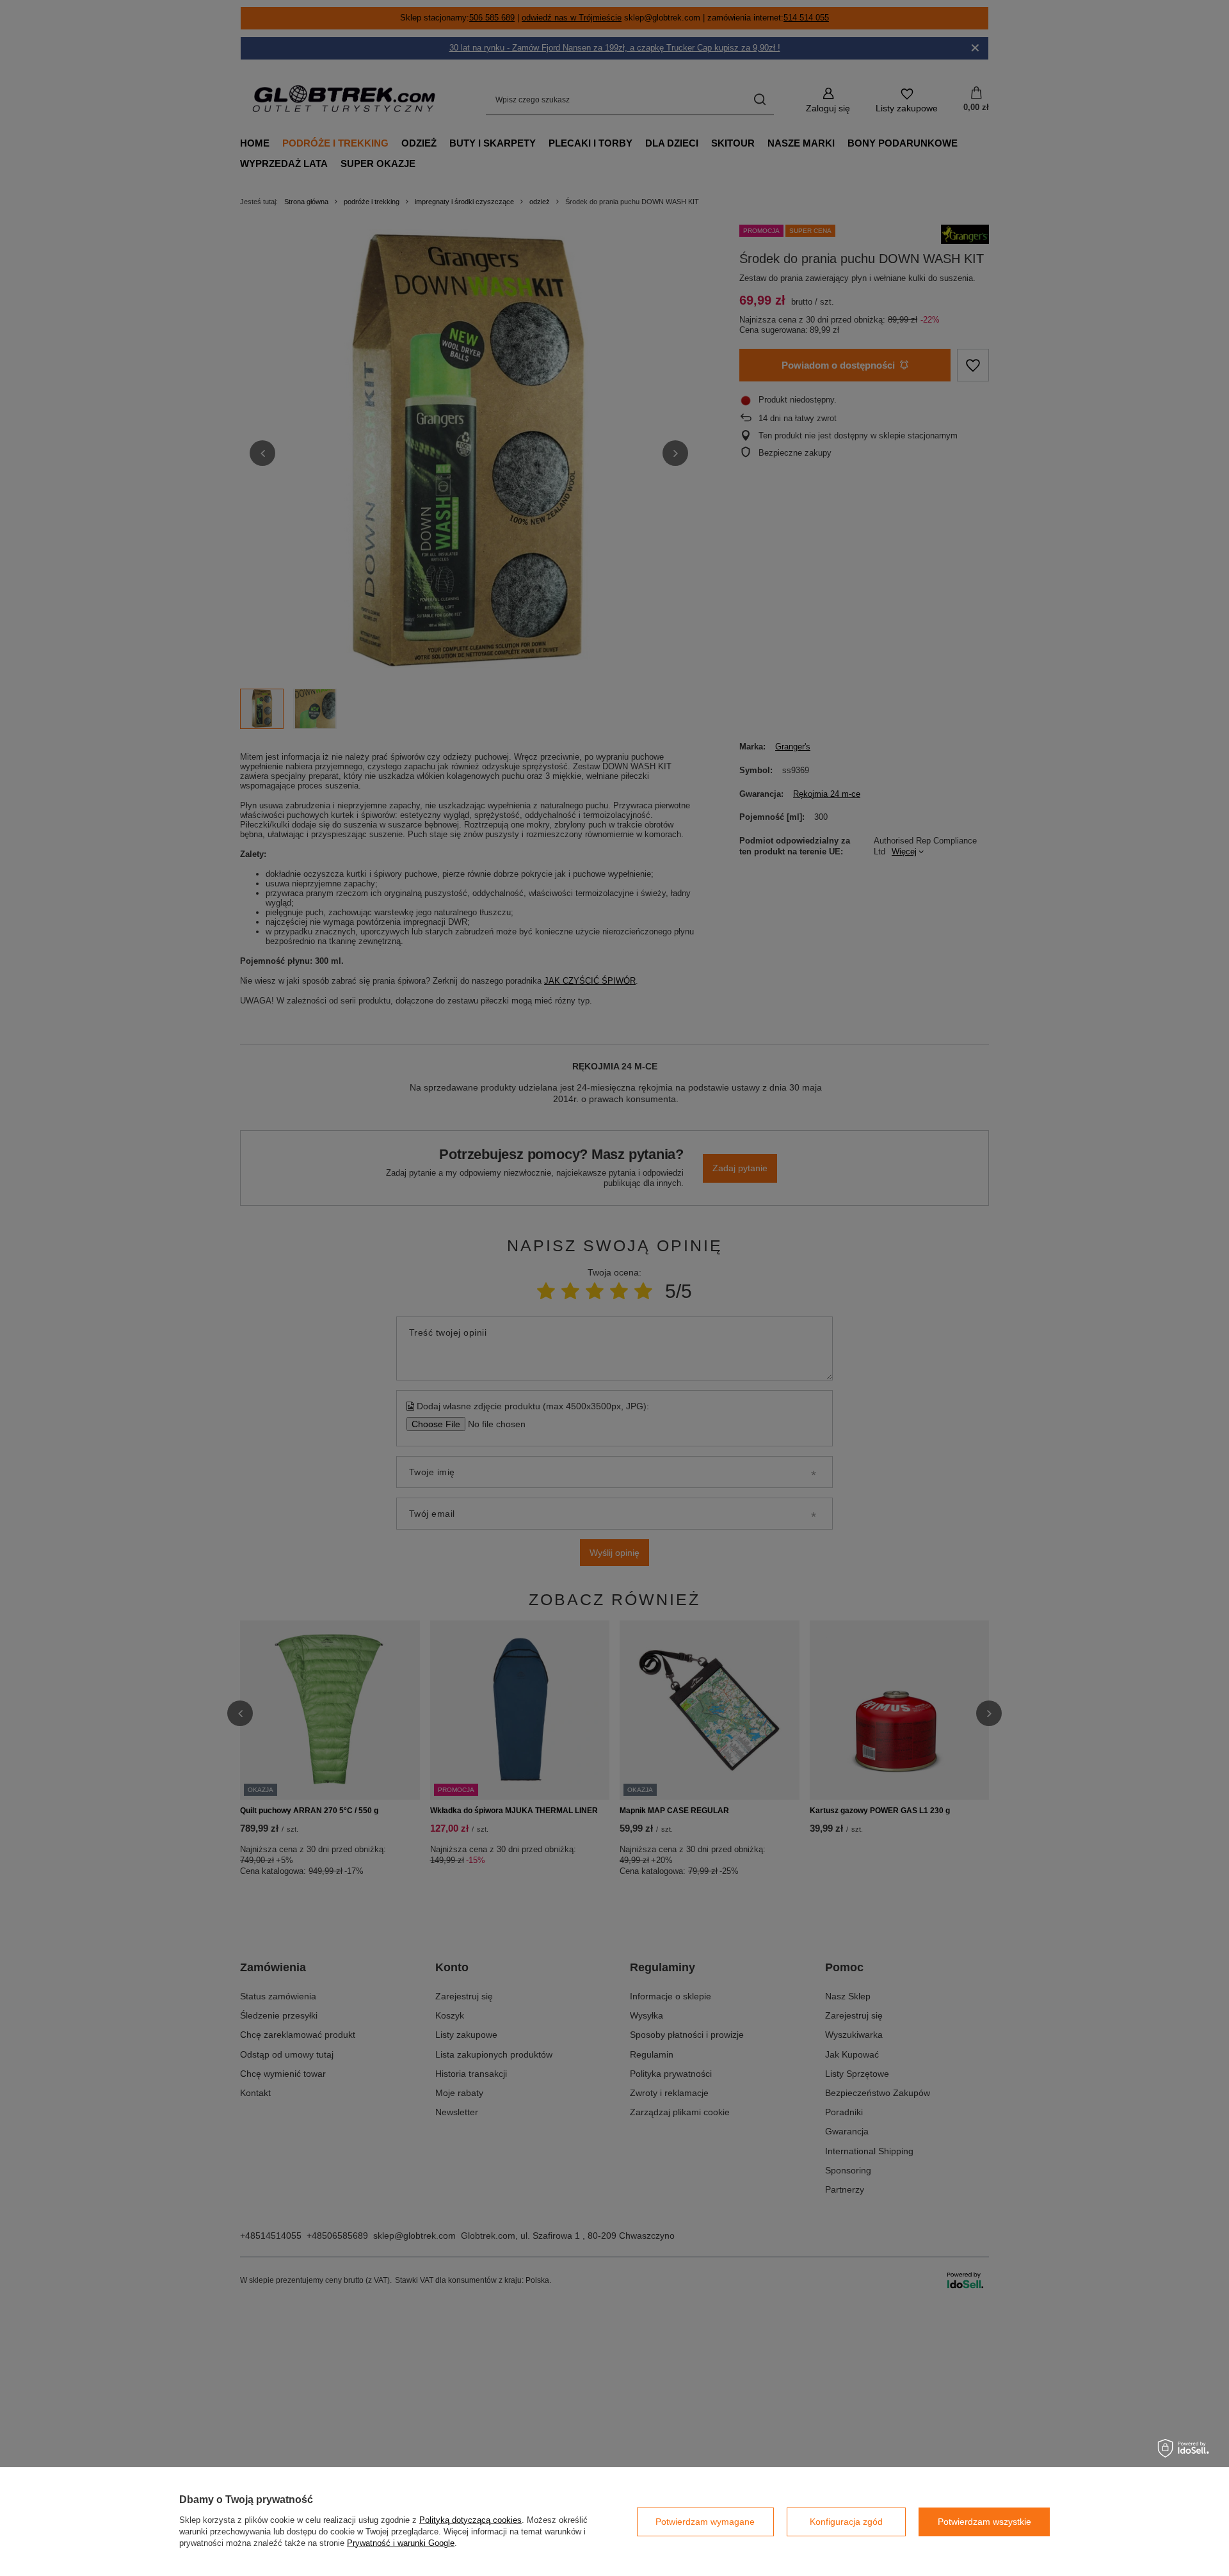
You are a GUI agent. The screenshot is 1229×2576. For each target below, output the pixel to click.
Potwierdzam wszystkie (984, 2522)
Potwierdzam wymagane (705, 2522)
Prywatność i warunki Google (401, 2543)
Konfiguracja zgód (846, 2522)
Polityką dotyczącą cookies (470, 2520)
